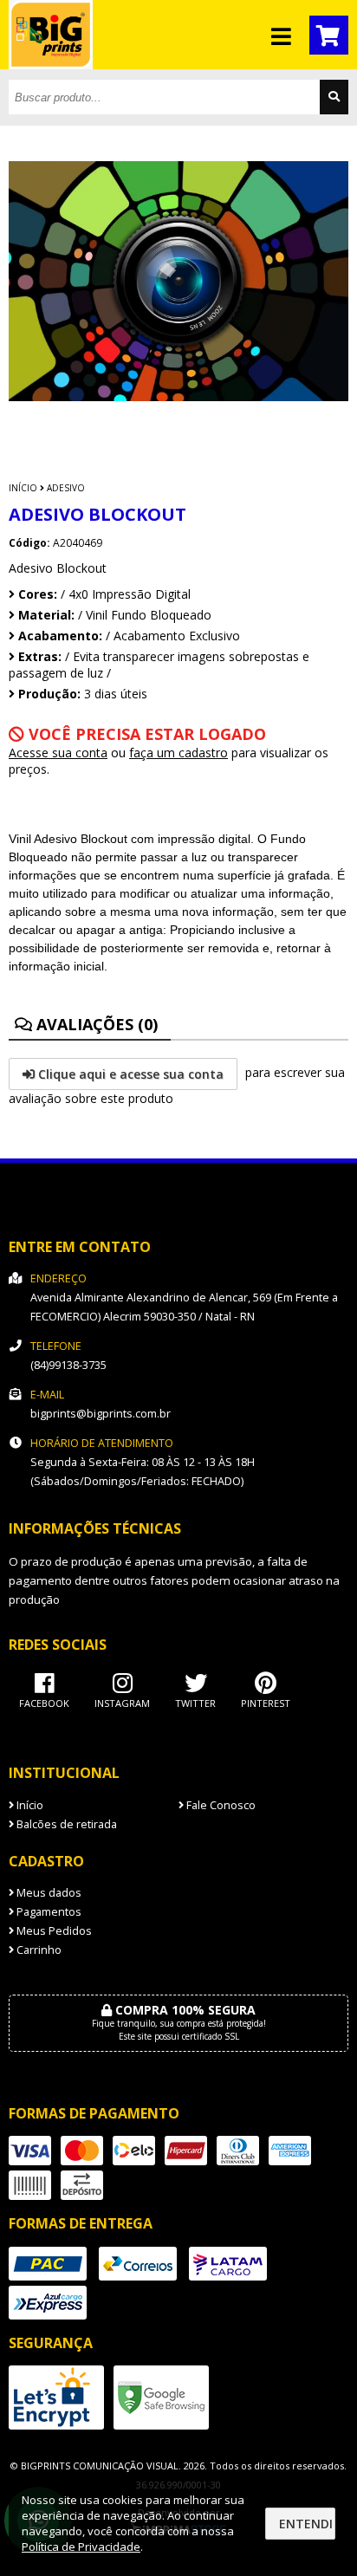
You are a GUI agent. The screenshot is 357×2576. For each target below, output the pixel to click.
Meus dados (48, 1893)
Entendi (306, 2524)
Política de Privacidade (81, 2547)
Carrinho (38, 1950)
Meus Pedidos (53, 1931)
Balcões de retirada (65, 1824)
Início (23, 488)
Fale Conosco (220, 1805)
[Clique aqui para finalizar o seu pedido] (329, 35)
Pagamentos (48, 1912)
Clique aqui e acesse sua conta (129, 1074)
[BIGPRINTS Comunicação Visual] (51, 65)
